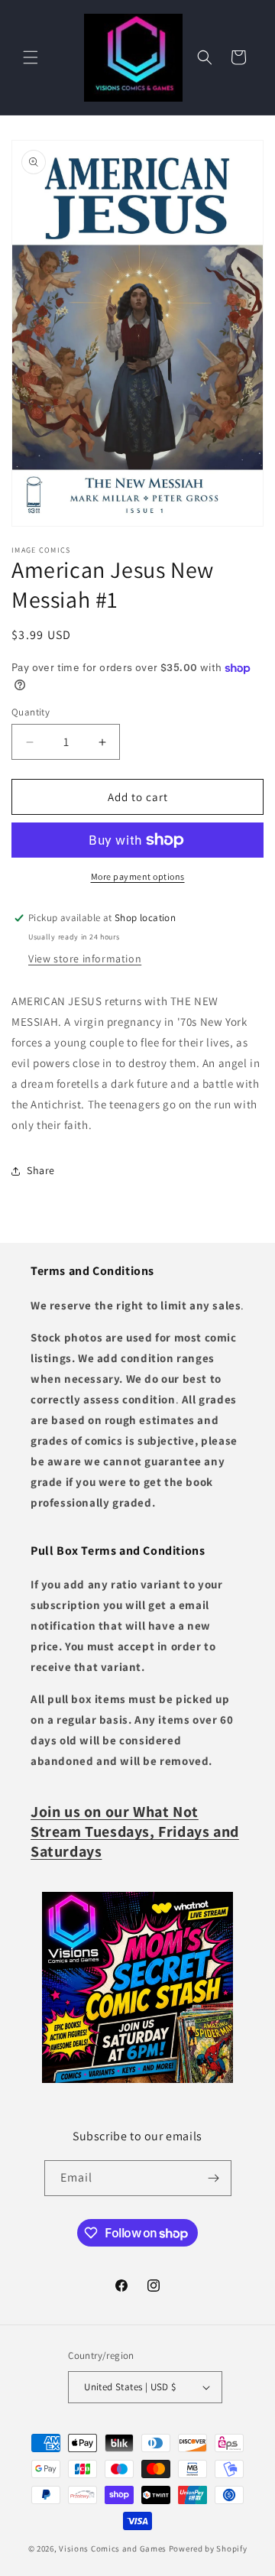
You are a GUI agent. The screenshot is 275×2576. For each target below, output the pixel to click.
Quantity (31, 712)
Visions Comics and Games (113, 2548)
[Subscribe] (214, 2178)
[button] (31, 57)
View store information (85, 959)
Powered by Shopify (208, 2548)
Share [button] (41, 1170)
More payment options (138, 876)
